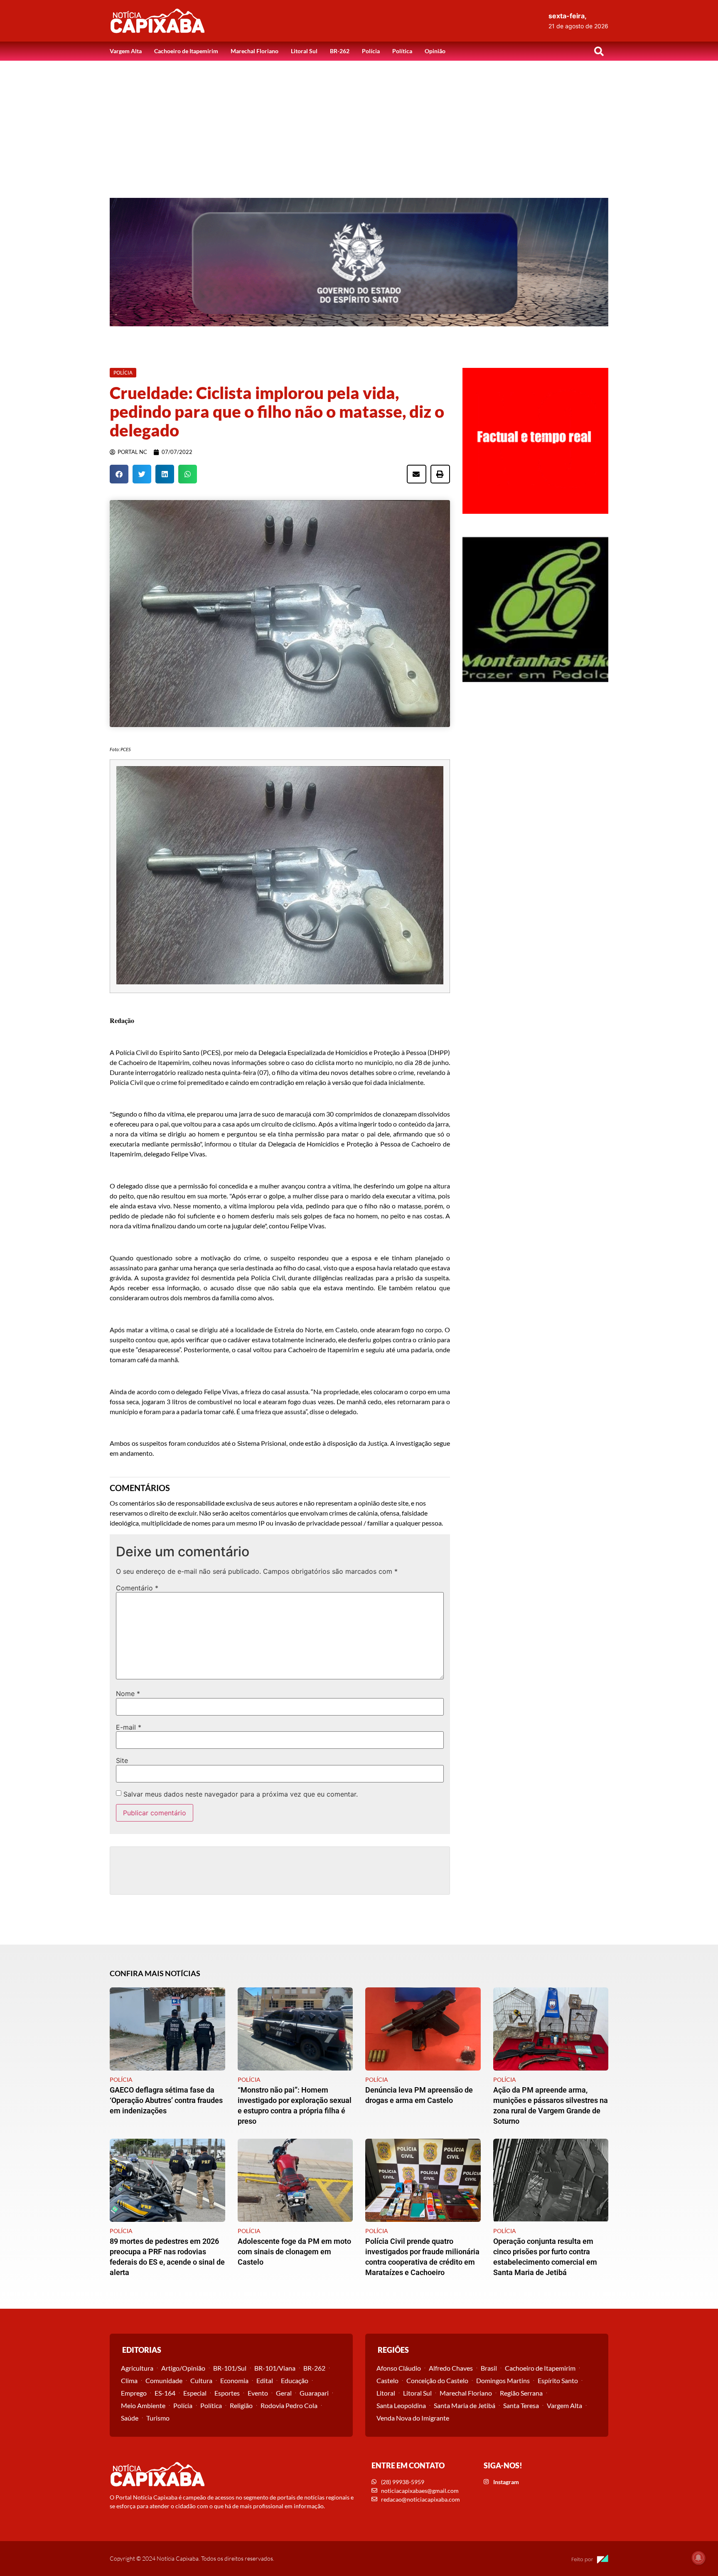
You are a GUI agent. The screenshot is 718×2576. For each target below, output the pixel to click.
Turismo (158, 2418)
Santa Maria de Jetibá (465, 2405)
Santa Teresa (521, 2405)
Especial (195, 2393)
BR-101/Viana (275, 2368)
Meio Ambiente (143, 2405)
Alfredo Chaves (451, 2368)
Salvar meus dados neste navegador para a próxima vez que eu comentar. (241, 1794)
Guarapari (314, 2393)
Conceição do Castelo (437, 2380)
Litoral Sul (304, 51)
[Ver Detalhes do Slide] (359, 262)
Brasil (489, 2368)
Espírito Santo (558, 2380)
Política (402, 51)
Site (122, 1760)
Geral (284, 2393)
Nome (128, 1694)
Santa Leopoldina (401, 2405)
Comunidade (164, 2380)
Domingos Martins (503, 2380)
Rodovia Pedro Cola (289, 2405)
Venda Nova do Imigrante (413, 2418)
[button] (599, 51)
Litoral (386, 2393)
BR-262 (340, 51)
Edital (265, 2380)
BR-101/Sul (230, 2368)
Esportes (227, 2393)
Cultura (201, 2380)
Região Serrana (521, 2393)
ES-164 (165, 2393)
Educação (295, 2380)
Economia (234, 2380)
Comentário (137, 1588)
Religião (241, 2405)
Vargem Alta (126, 51)
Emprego (134, 2393)
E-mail (129, 1727)
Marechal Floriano (254, 51)
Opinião (435, 51)
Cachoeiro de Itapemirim (186, 51)
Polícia (371, 51)
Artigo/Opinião (183, 2368)
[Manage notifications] (698, 2558)
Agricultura (137, 2368)
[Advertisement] (359, 123)
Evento (258, 2393)
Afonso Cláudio (399, 2368)
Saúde (130, 2418)
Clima (129, 2380)
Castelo (387, 2380)
